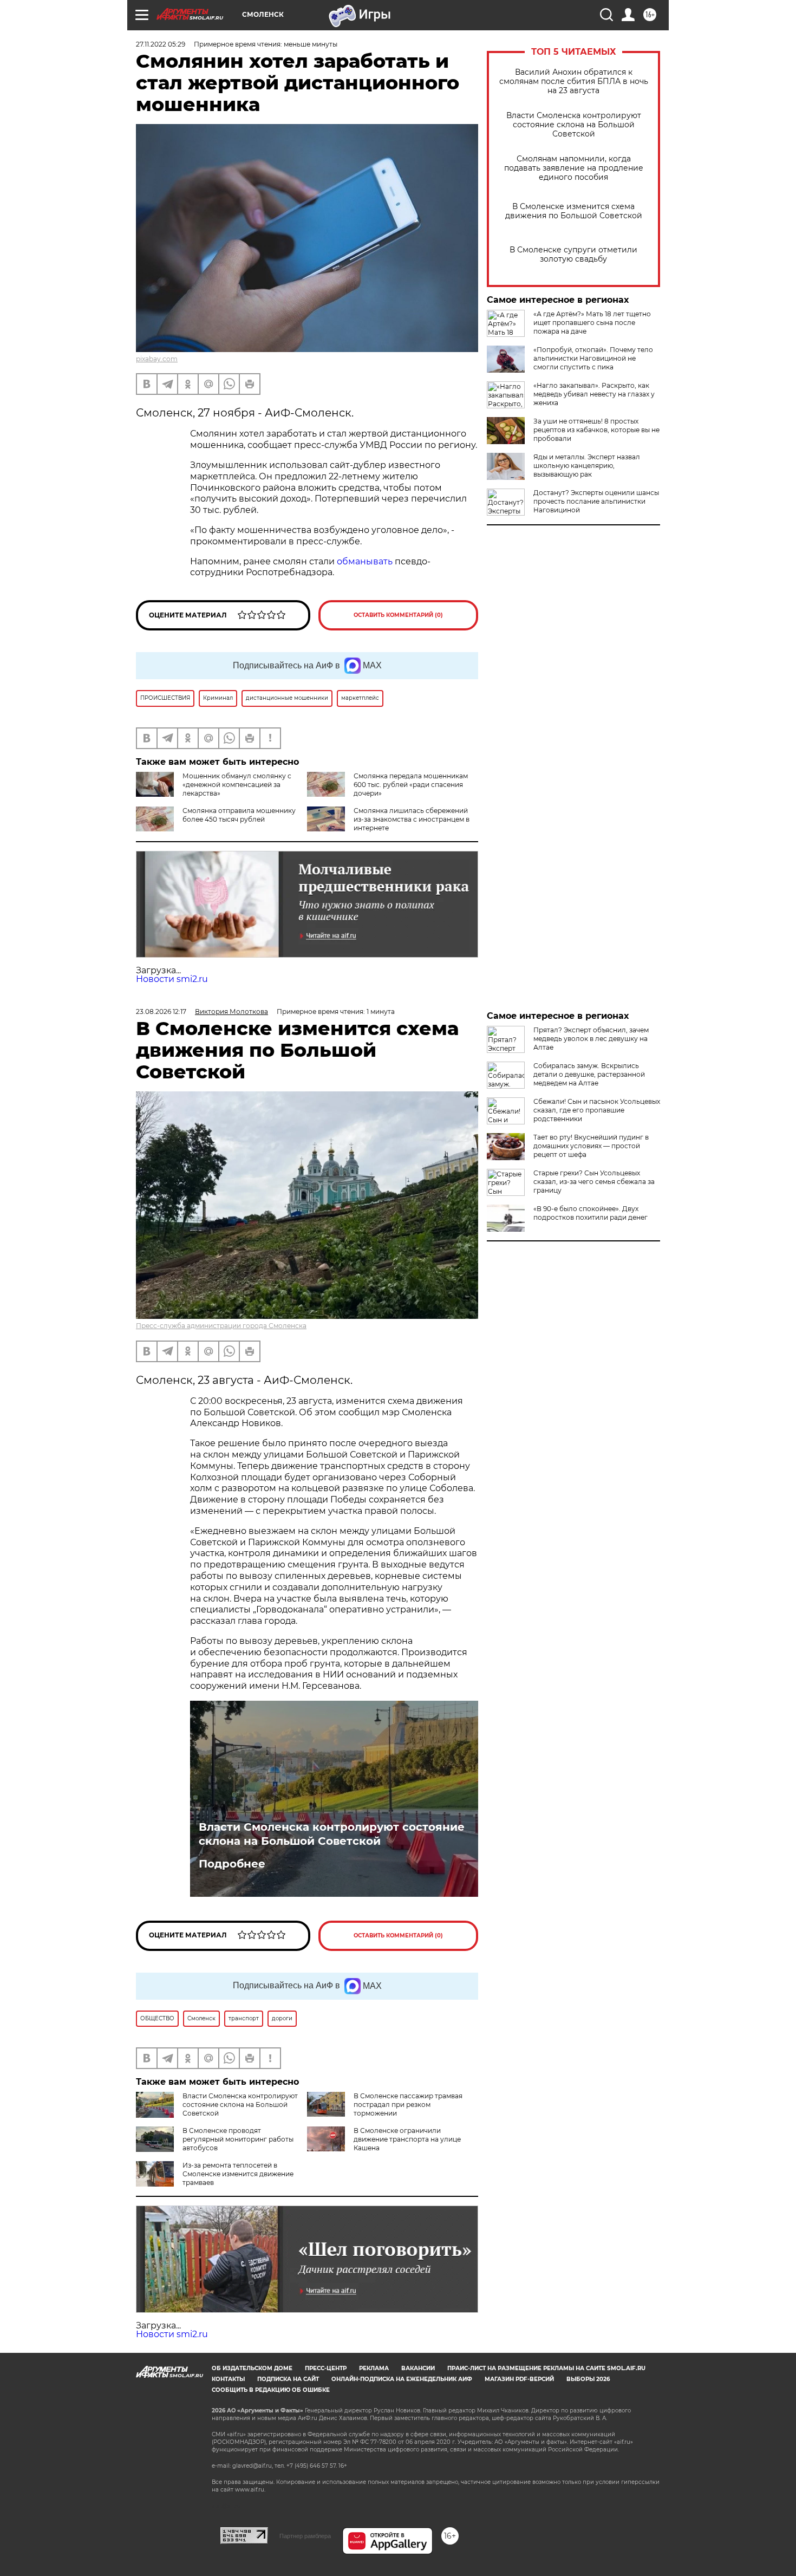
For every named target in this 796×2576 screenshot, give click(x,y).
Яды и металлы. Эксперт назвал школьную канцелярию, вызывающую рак (587, 466)
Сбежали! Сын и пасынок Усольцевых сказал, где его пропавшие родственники (597, 1110)
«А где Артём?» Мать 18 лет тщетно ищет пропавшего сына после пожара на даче (592, 323)
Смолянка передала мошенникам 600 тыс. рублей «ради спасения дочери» (411, 785)
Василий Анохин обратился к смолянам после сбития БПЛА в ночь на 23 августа (574, 82)
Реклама (374, 2368)
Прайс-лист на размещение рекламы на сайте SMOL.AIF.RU (546, 2368)
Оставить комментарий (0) (398, 615)
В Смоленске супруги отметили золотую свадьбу (573, 255)
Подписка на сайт (288, 2379)
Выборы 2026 (588, 2379)
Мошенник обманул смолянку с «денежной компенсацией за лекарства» (237, 785)
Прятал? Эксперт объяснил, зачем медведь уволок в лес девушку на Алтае (591, 1039)
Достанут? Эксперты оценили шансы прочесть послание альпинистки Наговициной (596, 501)
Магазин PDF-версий (519, 2379)
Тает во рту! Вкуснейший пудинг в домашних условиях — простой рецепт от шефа (591, 1146)
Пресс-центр (326, 2368)
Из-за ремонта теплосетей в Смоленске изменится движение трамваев (238, 2174)
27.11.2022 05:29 (161, 44)
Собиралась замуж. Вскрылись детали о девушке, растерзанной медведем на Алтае (589, 1074)
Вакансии (418, 2368)
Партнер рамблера (305, 2536)
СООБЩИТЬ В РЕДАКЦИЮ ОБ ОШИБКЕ (271, 2390)
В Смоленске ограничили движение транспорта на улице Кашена (407, 2139)
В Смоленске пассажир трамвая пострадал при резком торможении (408, 2105)
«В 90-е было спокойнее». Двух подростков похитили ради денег (591, 1213)
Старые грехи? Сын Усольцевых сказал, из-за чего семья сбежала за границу (594, 1182)
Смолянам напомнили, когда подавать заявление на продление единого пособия (574, 168)
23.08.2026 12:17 (161, 1011)
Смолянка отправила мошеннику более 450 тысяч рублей (239, 815)
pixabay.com (157, 359)
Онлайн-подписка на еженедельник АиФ (402, 2379)
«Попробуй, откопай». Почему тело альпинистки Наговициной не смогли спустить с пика (593, 358)
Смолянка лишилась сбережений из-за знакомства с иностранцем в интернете (412, 819)
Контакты (228, 2379)
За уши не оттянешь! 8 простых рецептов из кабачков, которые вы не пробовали (596, 430)
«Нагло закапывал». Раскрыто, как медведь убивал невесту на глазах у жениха (594, 394)
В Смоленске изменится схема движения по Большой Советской (574, 211)
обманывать (365, 561)
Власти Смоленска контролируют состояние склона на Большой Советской (574, 125)
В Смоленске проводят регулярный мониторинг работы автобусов (238, 2139)
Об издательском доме (252, 2368)
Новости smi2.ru (172, 979)
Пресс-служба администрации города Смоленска (221, 1326)
